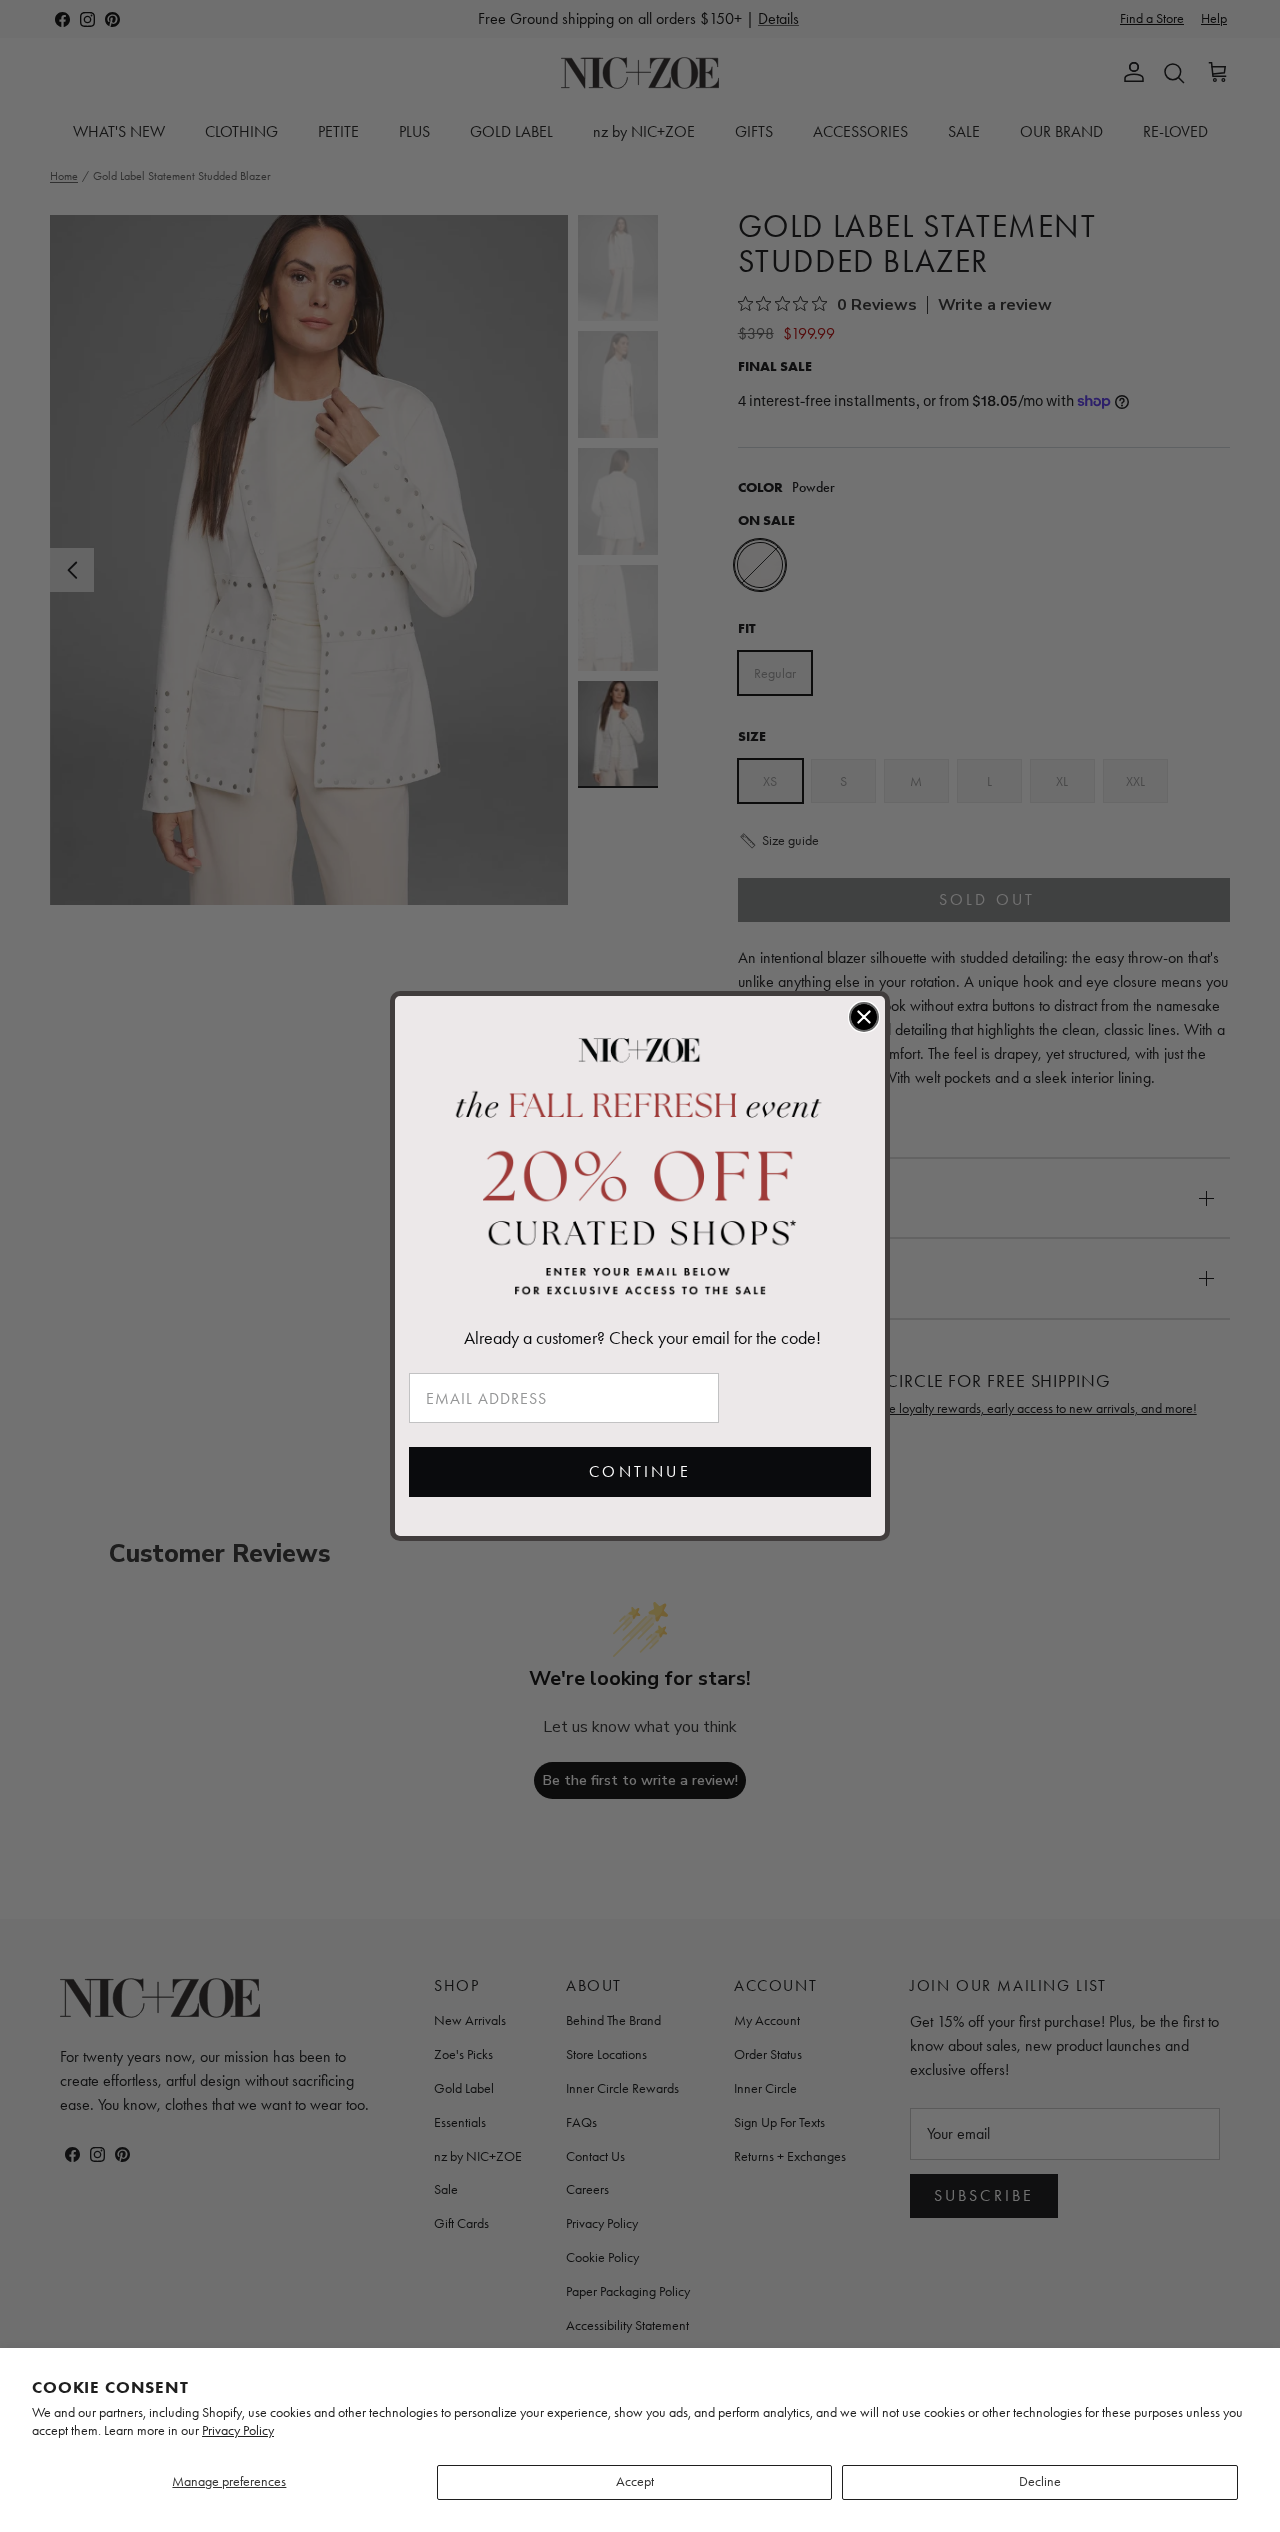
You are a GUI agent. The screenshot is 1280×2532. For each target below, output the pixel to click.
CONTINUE (640, 1471)
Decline (1040, 2481)
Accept (635, 2481)
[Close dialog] (864, 1017)
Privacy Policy (238, 2430)
